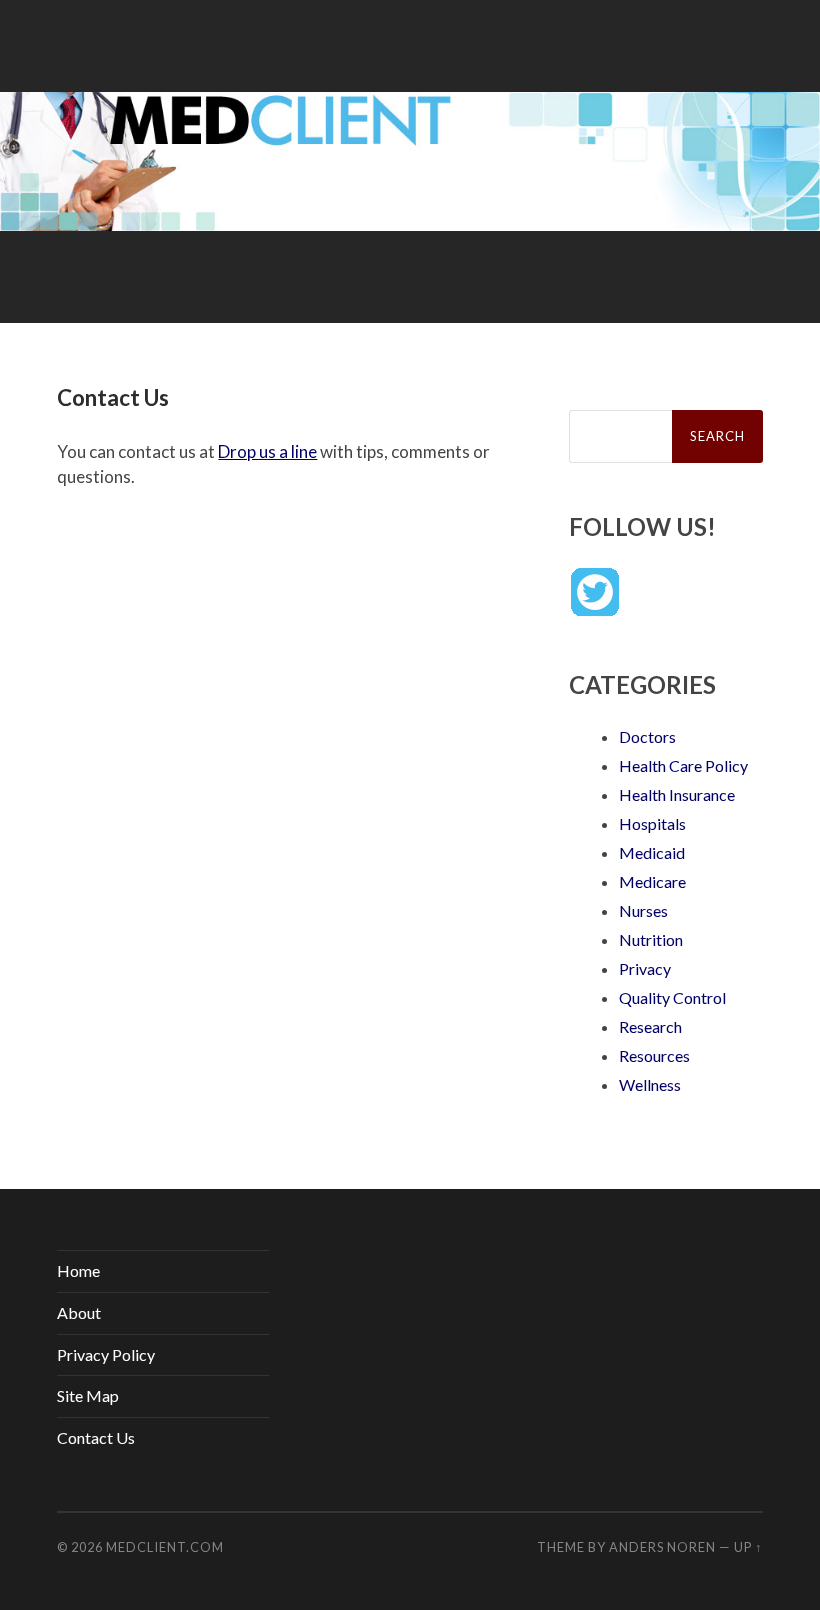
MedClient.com (165, 1547)
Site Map (88, 1395)
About (79, 1312)
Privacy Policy (106, 1354)
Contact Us (96, 1437)
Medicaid (652, 852)
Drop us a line (267, 451)
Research (650, 1026)
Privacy (645, 968)
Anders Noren (662, 1547)
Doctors (647, 736)
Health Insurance (677, 794)
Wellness (650, 1084)
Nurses (643, 910)
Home (78, 1270)
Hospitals (652, 823)
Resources (654, 1055)
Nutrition (651, 939)
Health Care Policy (683, 765)
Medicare (652, 881)
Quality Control (672, 997)
